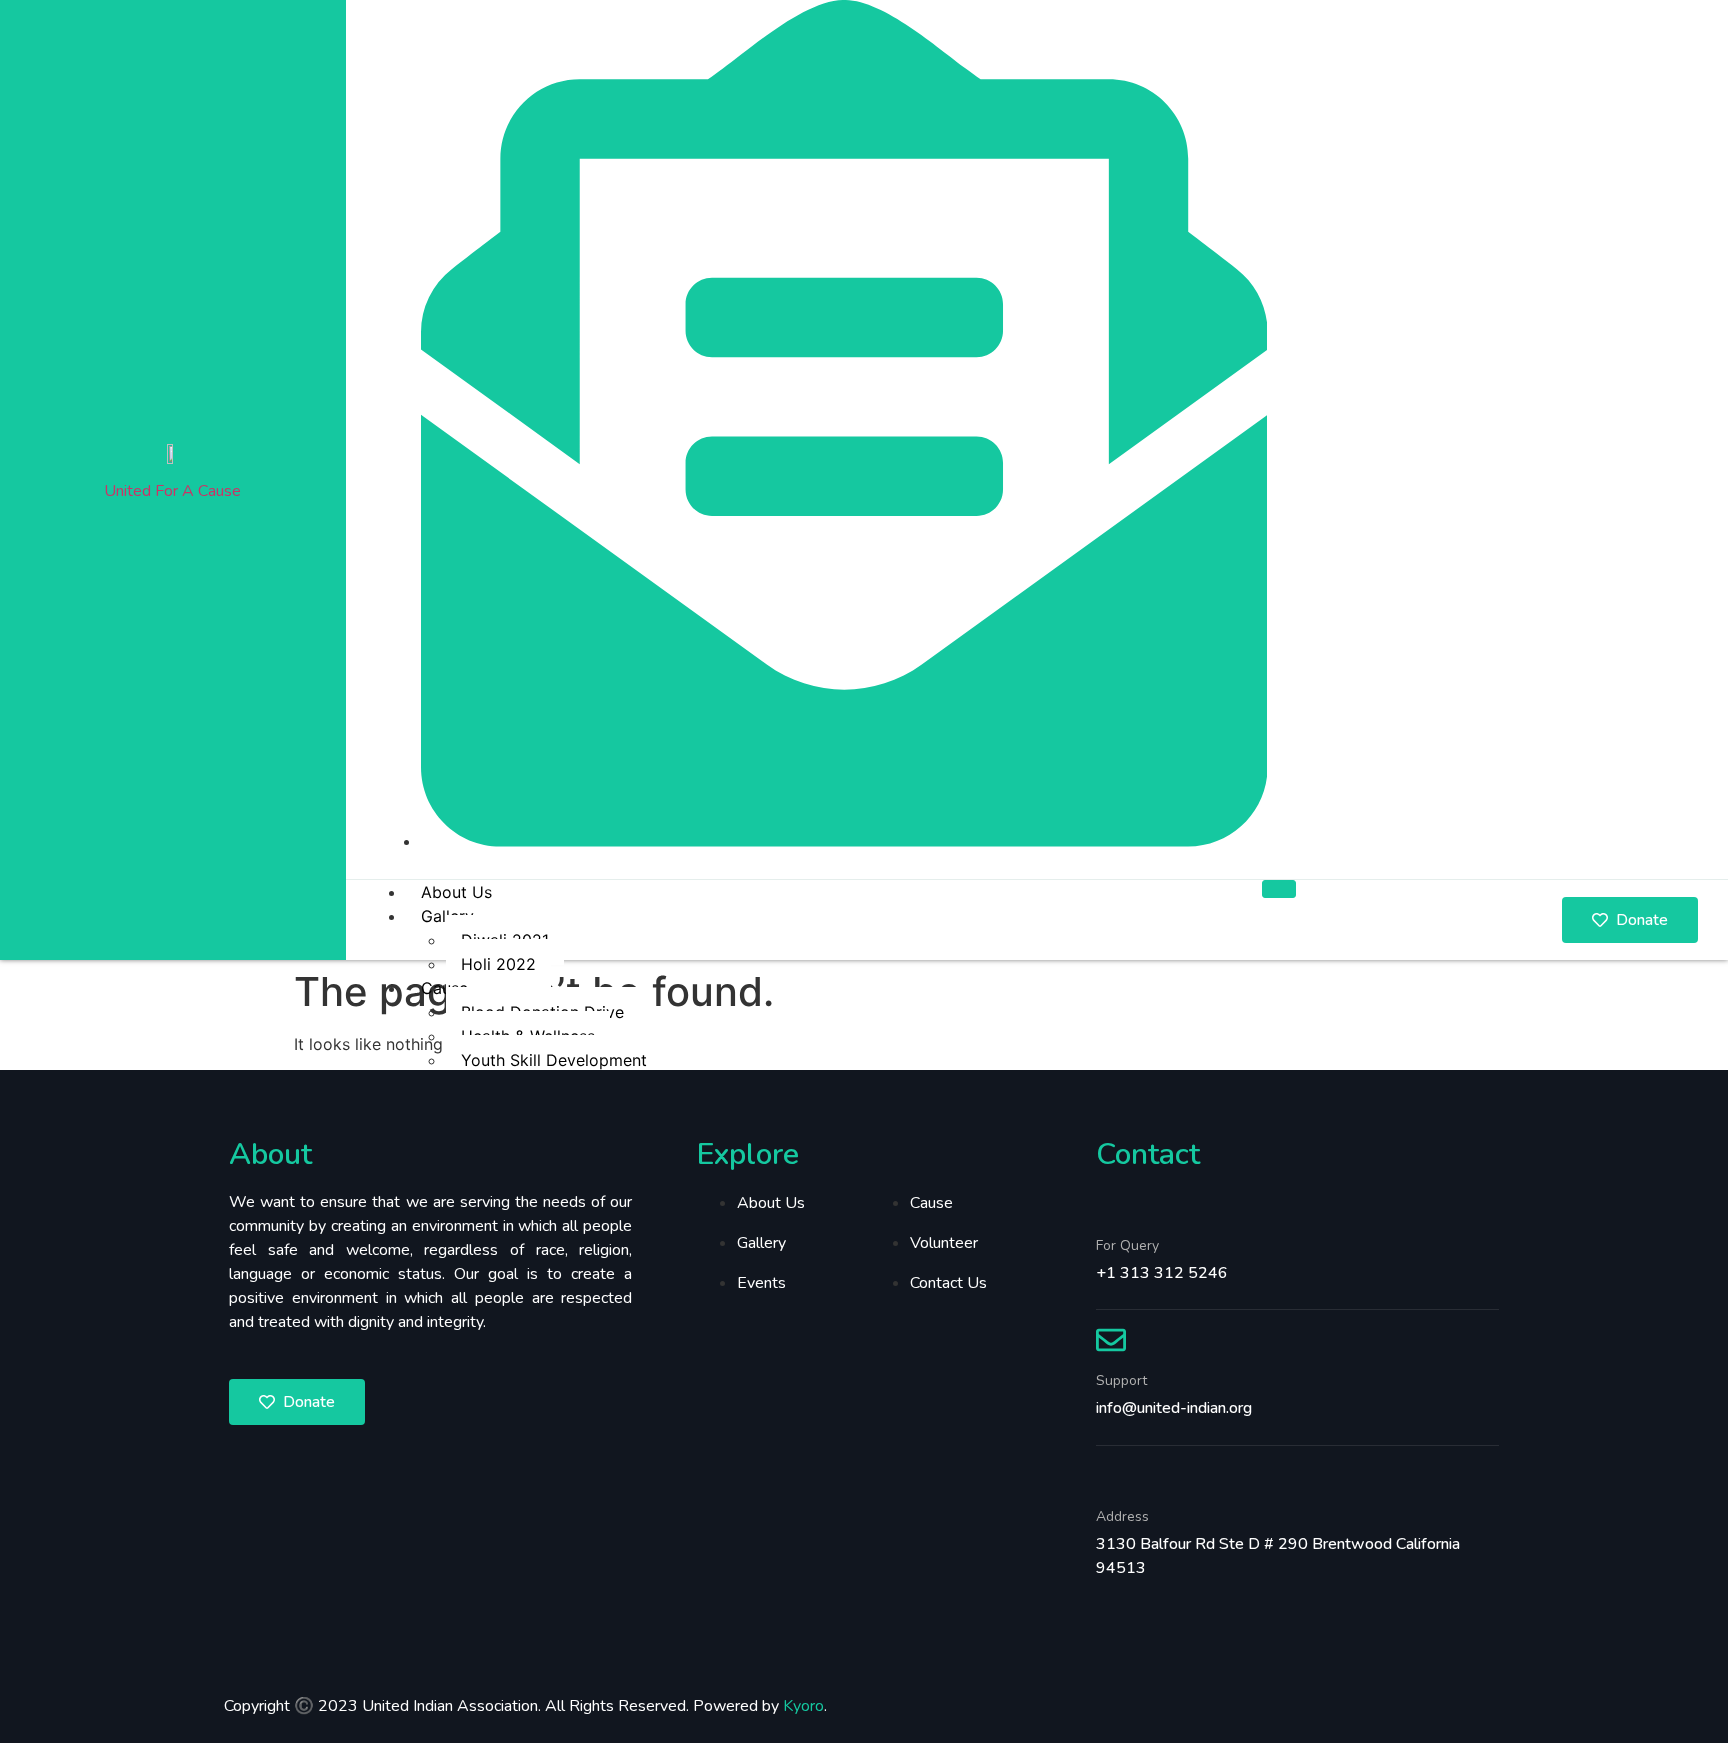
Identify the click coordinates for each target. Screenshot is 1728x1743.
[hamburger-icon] (1279, 889)
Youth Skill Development (554, 1060)
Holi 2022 (498, 964)
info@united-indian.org (1174, 1408)
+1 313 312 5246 (1162, 1273)
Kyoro (803, 1706)
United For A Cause (172, 491)
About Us (456, 892)
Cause (444, 988)
